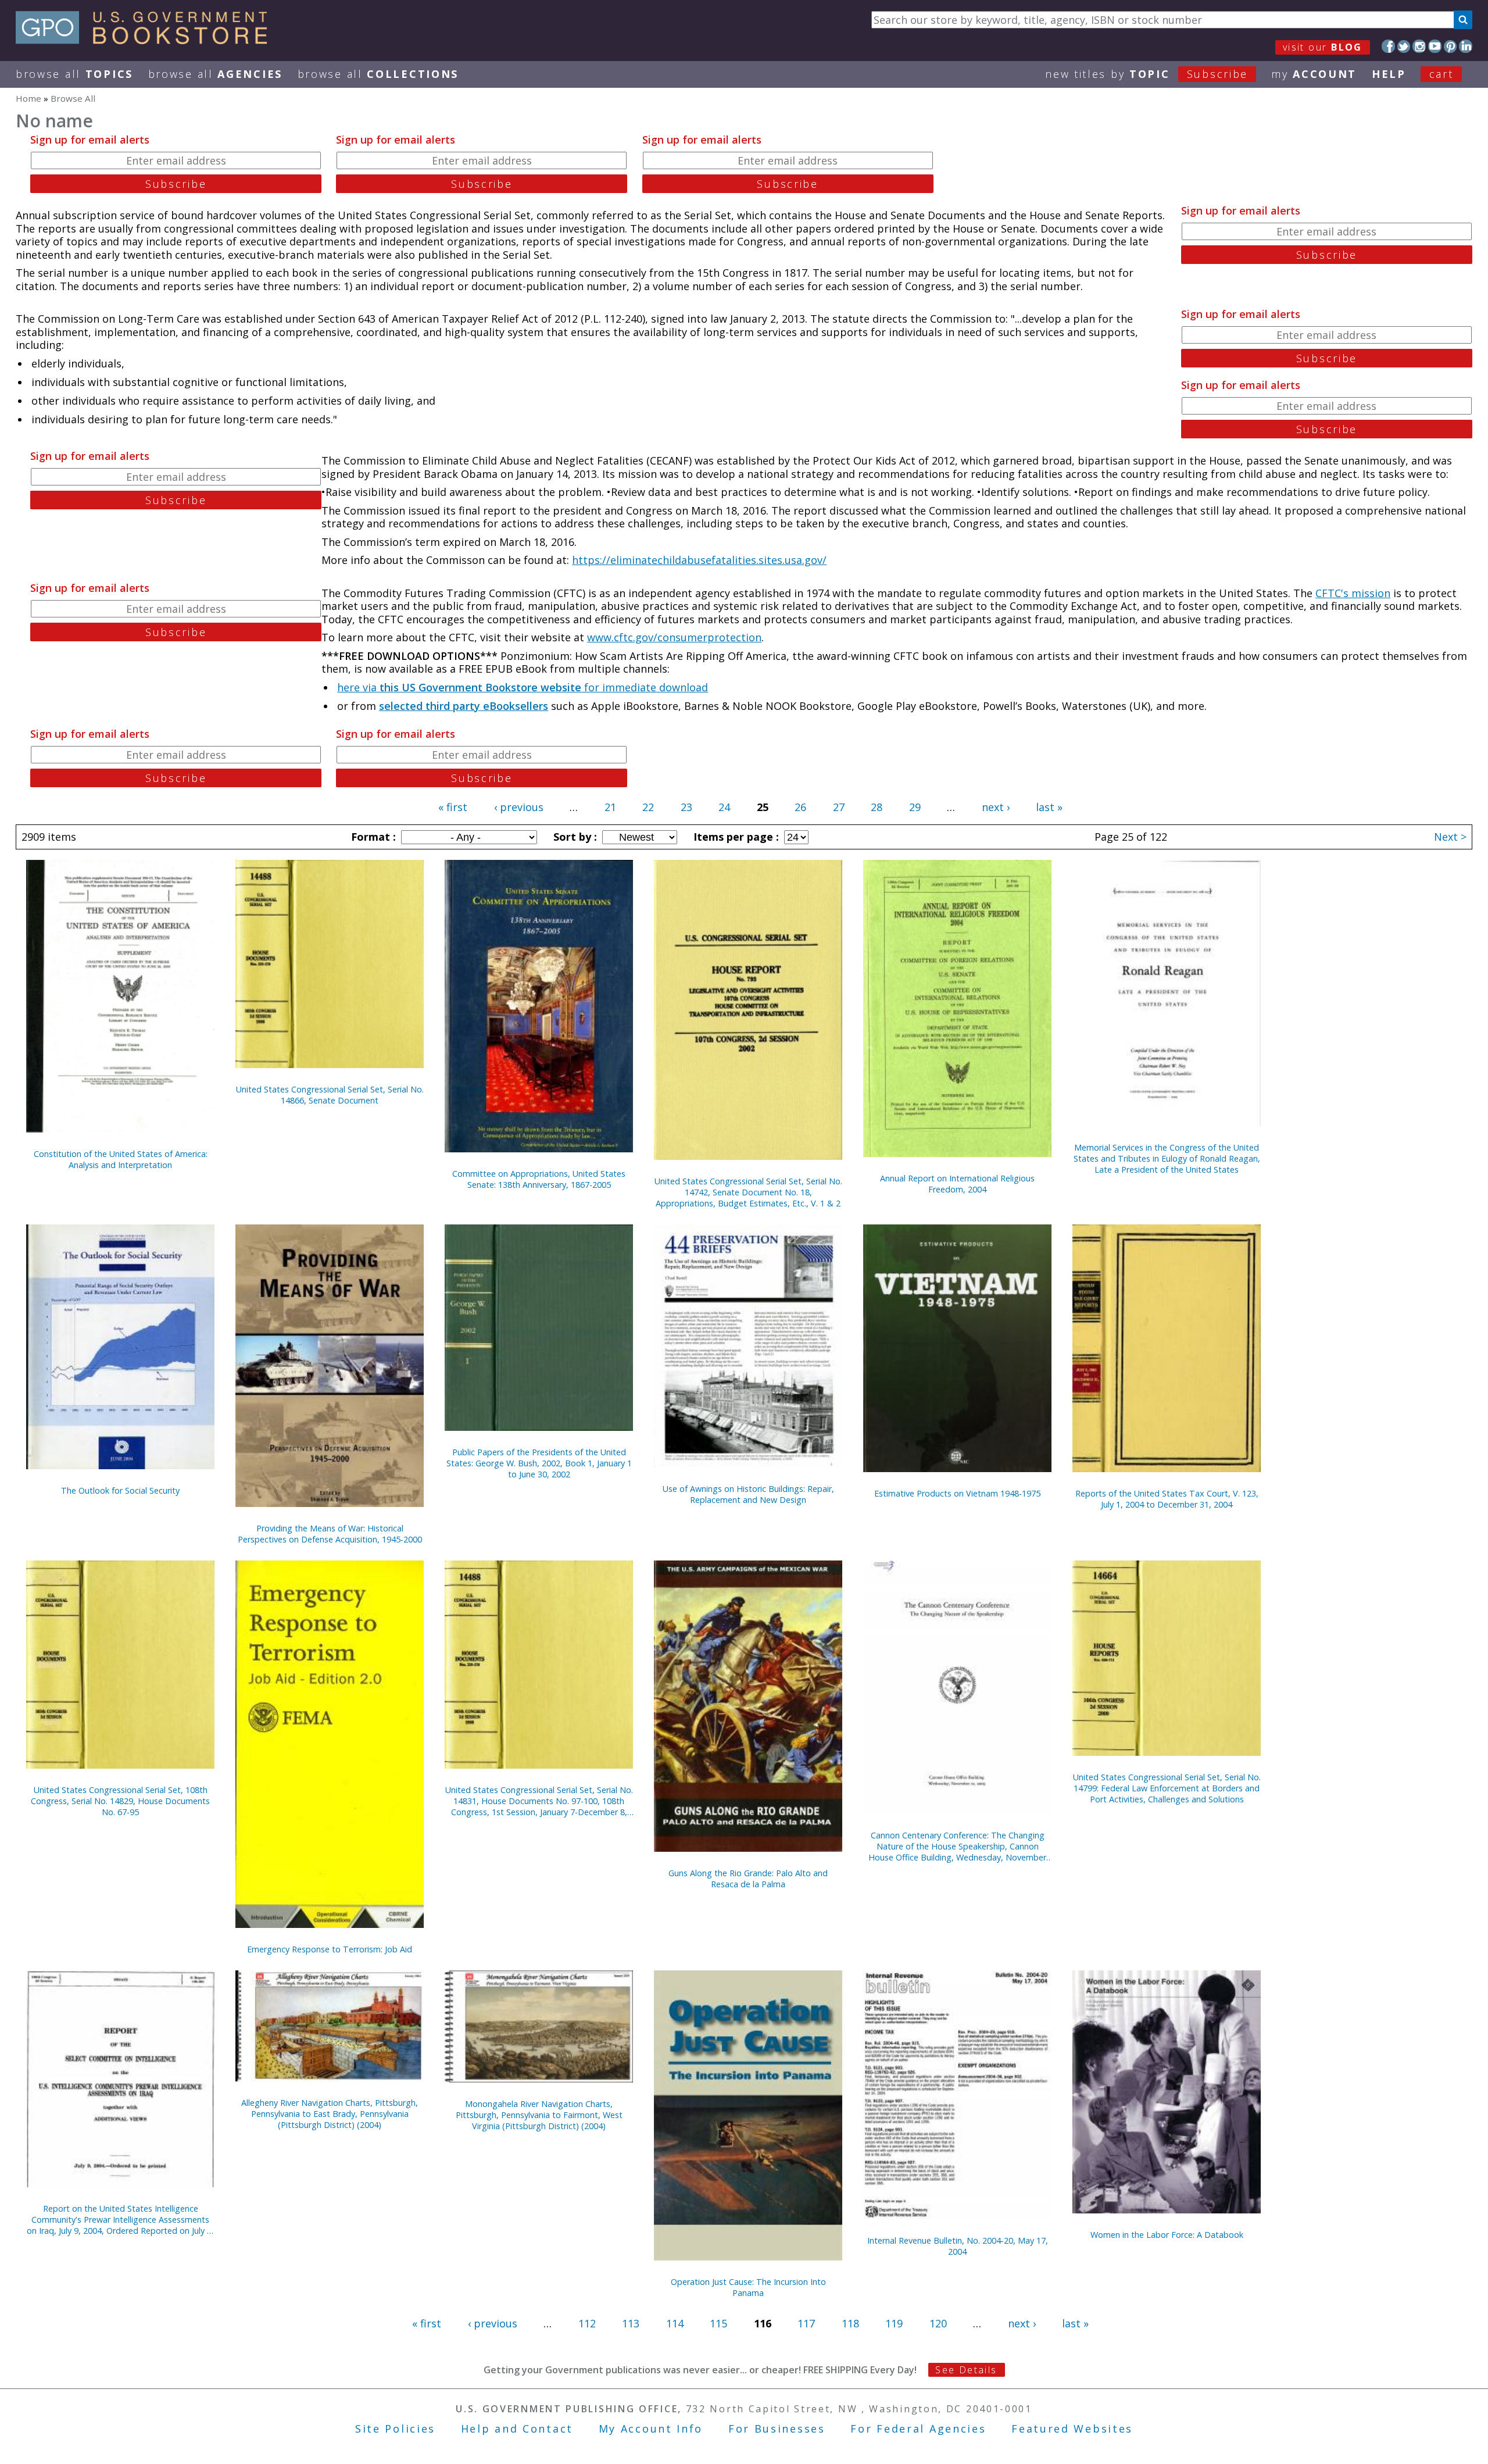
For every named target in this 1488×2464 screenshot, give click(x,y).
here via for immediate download (523, 687)
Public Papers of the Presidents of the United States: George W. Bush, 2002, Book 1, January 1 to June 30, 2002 (539, 1463)
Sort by (574, 837)
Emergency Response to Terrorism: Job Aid (330, 1949)
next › (996, 807)
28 (877, 807)
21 (610, 807)
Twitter (1404, 46)
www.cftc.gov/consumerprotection (674, 637)
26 (800, 807)
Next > (1450, 837)
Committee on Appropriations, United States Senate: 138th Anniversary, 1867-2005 (539, 1179)
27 (839, 807)
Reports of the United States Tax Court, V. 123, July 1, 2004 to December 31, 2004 (1167, 1499)
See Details (966, 2370)
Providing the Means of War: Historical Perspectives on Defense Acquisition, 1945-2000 (330, 1534)
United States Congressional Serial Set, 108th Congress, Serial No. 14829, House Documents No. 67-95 (120, 1801)
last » (1049, 807)
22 (648, 807)
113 (631, 2323)
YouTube (1435, 46)
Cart (1441, 74)
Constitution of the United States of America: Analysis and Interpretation (121, 1159)
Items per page (735, 837)
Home (28, 98)
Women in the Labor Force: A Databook (1167, 2235)
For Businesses (777, 2429)
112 (587, 2323)
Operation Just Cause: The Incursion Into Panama (748, 2287)
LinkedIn (1466, 46)
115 (718, 2323)
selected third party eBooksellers (464, 706)
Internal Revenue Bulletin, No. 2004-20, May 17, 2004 (958, 2246)
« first (453, 807)
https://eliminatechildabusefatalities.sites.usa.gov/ (699, 560)
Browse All (74, 74)
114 (675, 2323)
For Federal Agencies (918, 2429)
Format (372, 837)
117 (806, 2323)
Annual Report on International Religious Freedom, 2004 (957, 1184)
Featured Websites (1072, 2429)
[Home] (147, 40)
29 (915, 807)
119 (894, 2323)
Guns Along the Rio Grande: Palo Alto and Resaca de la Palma (748, 1879)
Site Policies (395, 2429)
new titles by (1147, 74)
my (1314, 74)
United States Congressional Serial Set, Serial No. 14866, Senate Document (330, 1095)
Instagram (1419, 46)
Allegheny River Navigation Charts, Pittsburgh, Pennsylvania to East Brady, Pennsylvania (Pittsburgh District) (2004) (330, 2114)
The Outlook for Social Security (120, 1490)
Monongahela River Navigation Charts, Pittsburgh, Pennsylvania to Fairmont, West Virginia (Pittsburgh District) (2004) (539, 2115)
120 (938, 2323)
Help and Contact (517, 2429)
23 (686, 807)
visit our (1323, 47)
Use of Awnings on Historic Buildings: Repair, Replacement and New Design (748, 1494)
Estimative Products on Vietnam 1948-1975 (957, 1493)
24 (724, 807)
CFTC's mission (1353, 593)
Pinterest (1451, 46)
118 (850, 2323)
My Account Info (651, 2429)
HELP (1389, 74)
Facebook (1388, 46)
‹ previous (519, 807)
